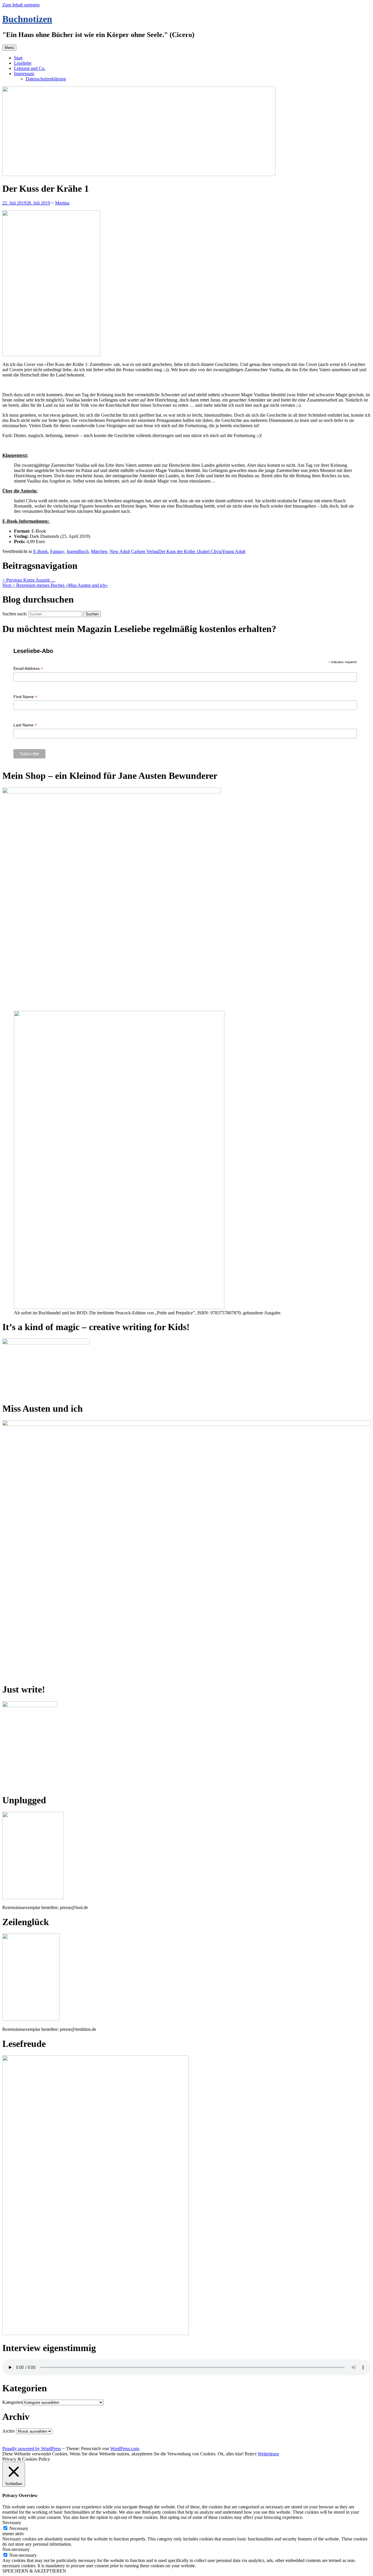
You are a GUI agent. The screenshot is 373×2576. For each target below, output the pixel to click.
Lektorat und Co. (30, 68)
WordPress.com (125, 2449)
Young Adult (234, 551)
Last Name (25, 725)
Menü (9, 48)
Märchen (99, 551)
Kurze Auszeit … (29, 580)
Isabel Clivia (210, 551)
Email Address (28, 669)
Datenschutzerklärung (46, 79)
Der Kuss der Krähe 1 (178, 551)
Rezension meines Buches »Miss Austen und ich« (55, 585)
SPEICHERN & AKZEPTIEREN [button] (34, 2571)
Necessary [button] (12, 2523)
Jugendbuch (78, 551)
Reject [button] (251, 2454)
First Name (25, 697)
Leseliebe (23, 63)
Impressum (24, 74)
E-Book (41, 551)
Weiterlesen (268, 2454)
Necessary (19, 2528)
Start (18, 58)
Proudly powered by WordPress (32, 2449)
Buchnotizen (27, 19)
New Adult (120, 551)
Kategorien (13, 2402)
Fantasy (57, 551)
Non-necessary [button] (16, 2549)
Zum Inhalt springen (21, 5)
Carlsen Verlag (145, 551)
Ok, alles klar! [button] (231, 2454)
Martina (62, 203)
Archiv (9, 2431)
